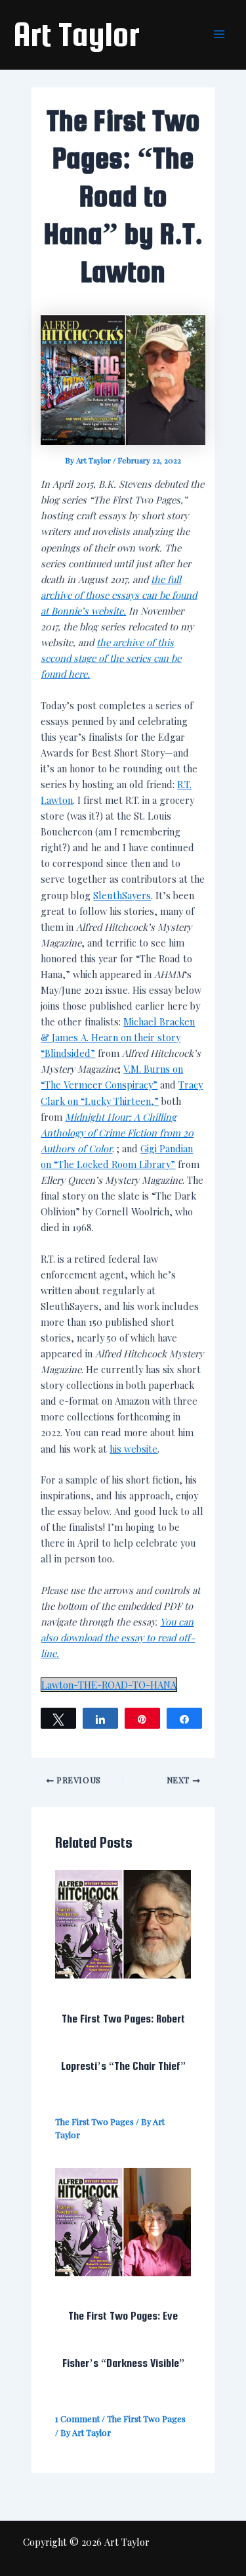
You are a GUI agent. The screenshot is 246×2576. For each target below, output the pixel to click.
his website (133, 1449)
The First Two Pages (94, 2121)
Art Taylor (76, 34)
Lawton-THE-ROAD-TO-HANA (109, 1685)
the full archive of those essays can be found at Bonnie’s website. (119, 595)
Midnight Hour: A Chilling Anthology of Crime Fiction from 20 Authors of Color (117, 1133)
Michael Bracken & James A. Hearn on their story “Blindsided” (118, 1037)
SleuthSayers (122, 895)
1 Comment (77, 2419)
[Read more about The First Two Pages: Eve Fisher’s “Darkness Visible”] (123, 2220)
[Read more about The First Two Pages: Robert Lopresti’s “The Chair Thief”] (123, 1923)
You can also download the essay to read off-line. (118, 1637)
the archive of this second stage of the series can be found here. (111, 658)
